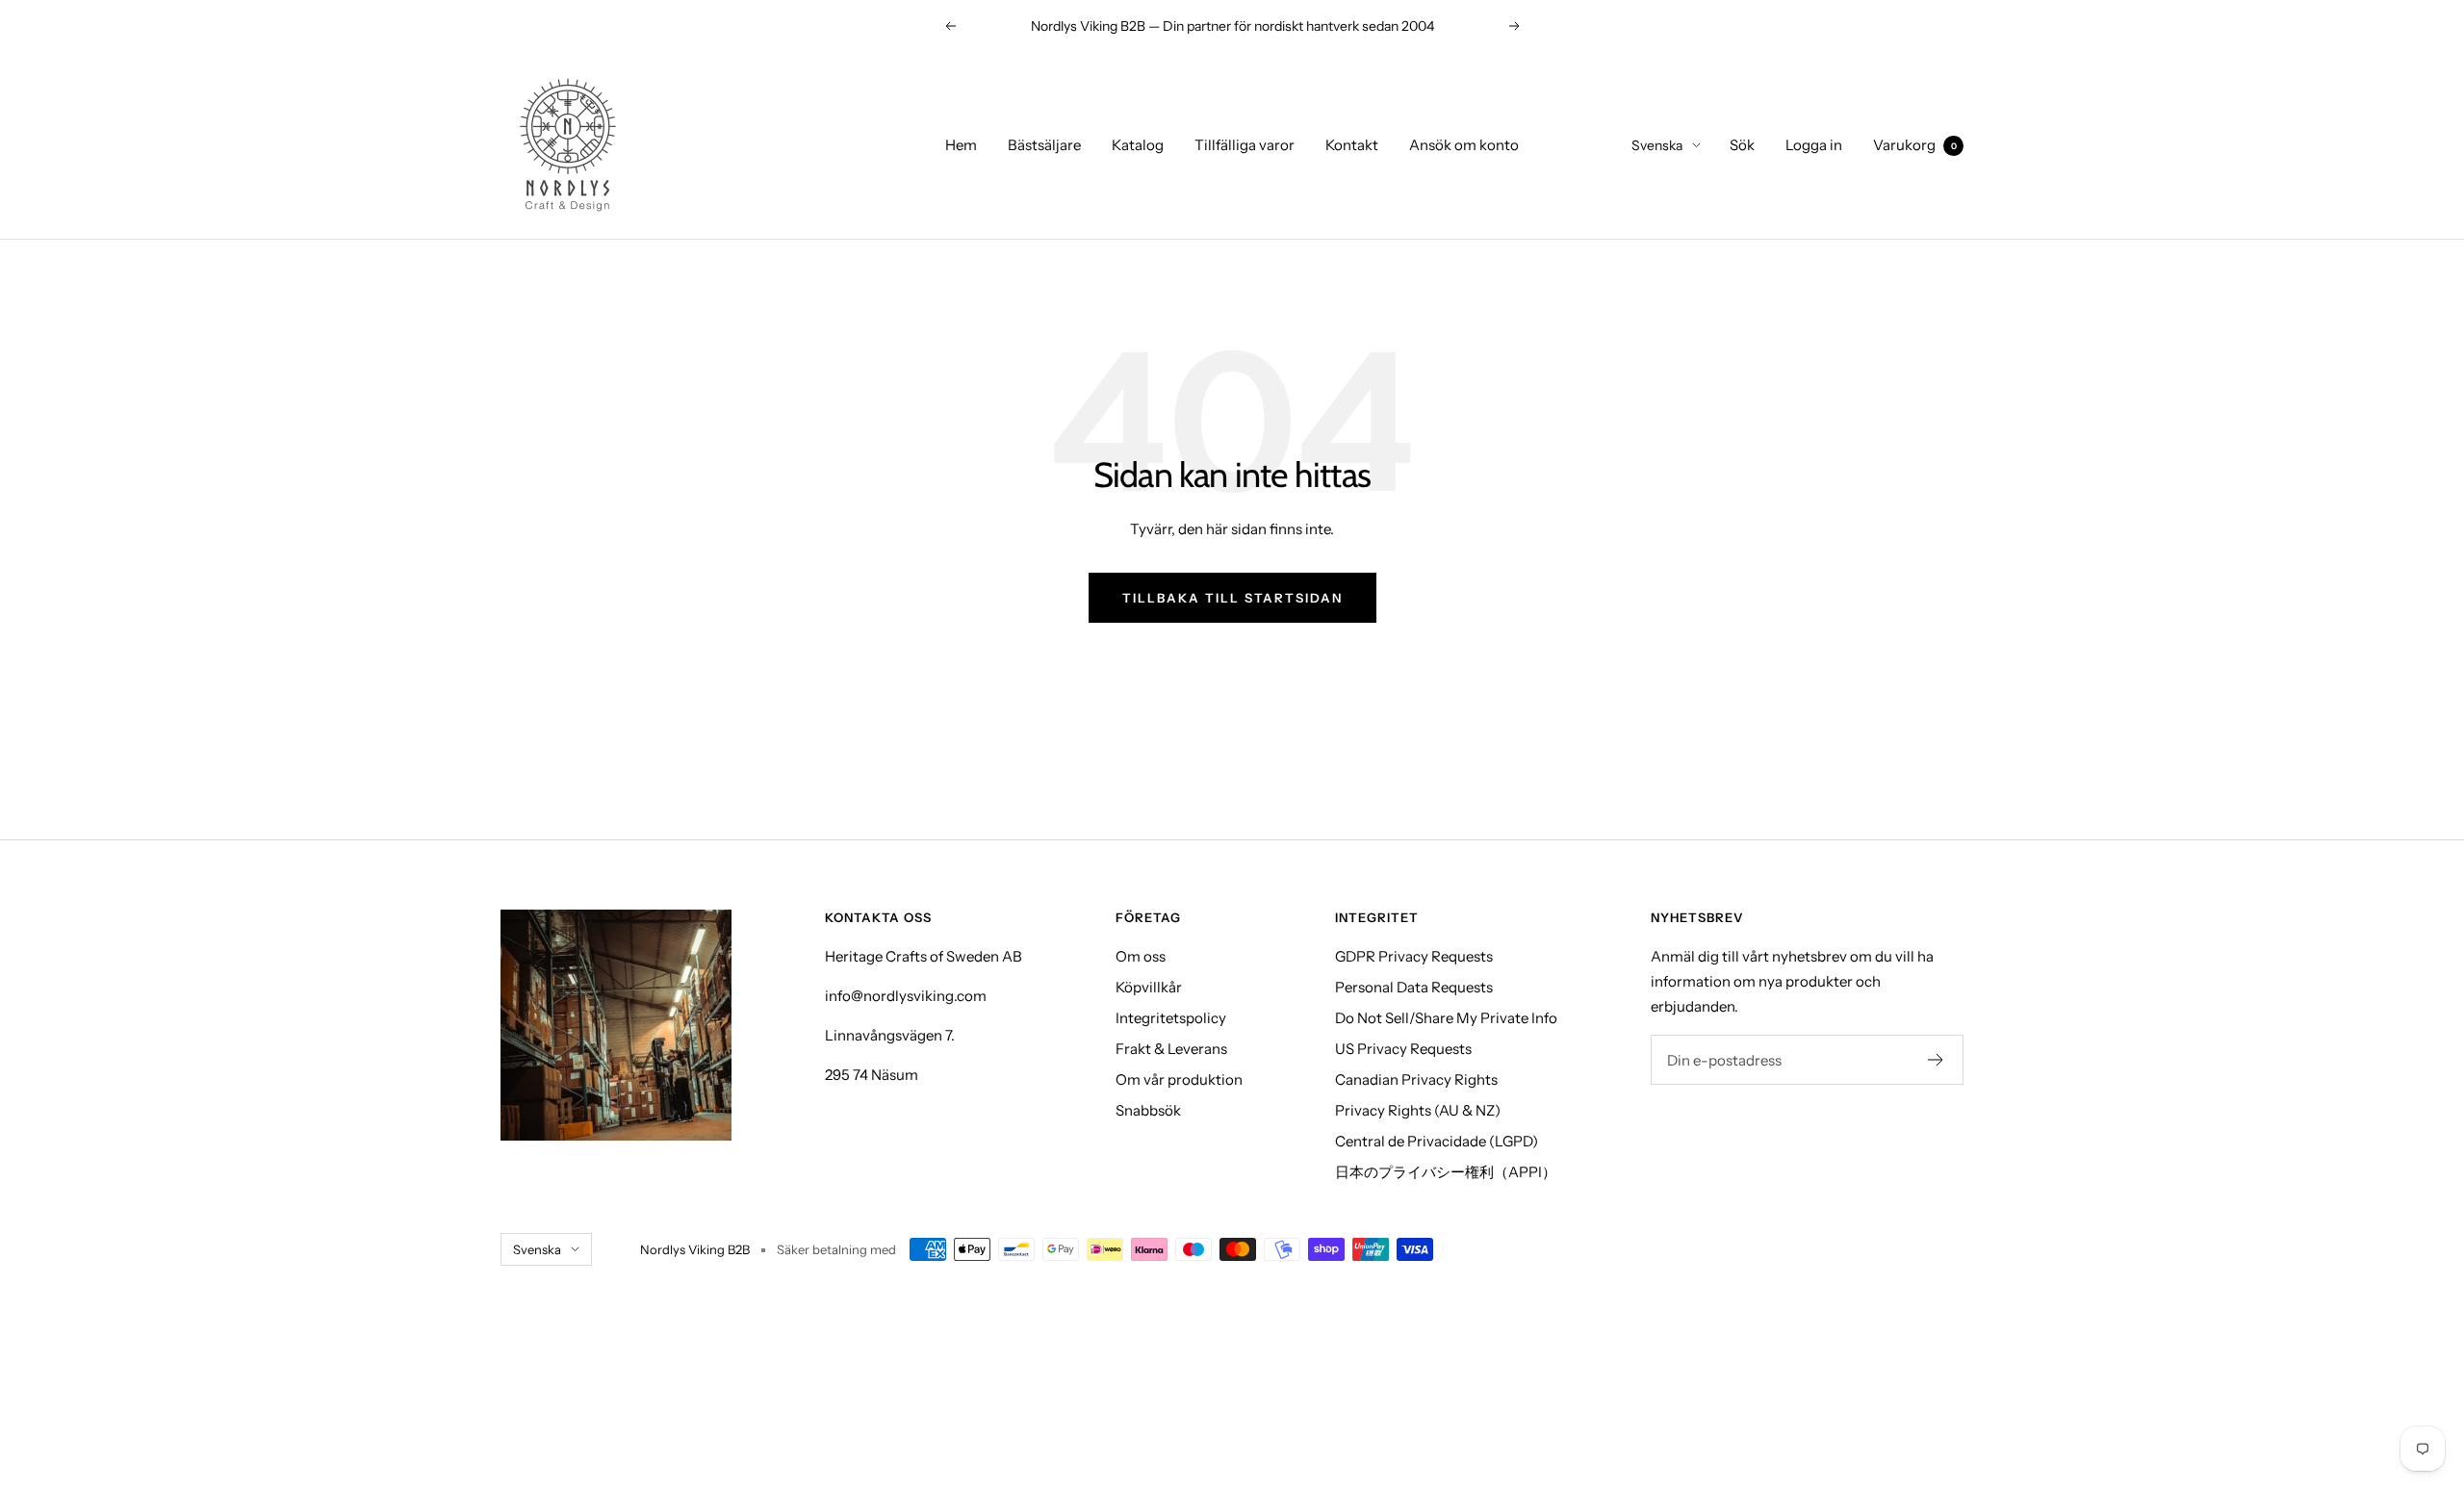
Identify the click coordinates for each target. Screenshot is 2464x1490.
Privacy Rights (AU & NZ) (1418, 1110)
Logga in (1814, 145)
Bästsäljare (1044, 145)
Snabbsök (1148, 1110)
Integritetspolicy (1171, 1018)
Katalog (1138, 145)
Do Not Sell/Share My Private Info (1446, 1018)
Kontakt (1352, 145)
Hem (961, 145)
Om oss (1141, 956)
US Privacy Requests (1403, 1049)
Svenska (1657, 145)
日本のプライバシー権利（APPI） (1446, 1172)
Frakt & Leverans (1171, 1049)
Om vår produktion (1179, 1079)
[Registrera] (1936, 1060)
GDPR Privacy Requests (1414, 956)
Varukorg (1915, 145)
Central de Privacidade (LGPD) (1437, 1141)
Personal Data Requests (1414, 987)
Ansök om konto (1464, 145)
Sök (1742, 145)
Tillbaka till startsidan (1232, 598)
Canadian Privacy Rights (1416, 1079)
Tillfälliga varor (1245, 145)
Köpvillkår (1149, 987)
